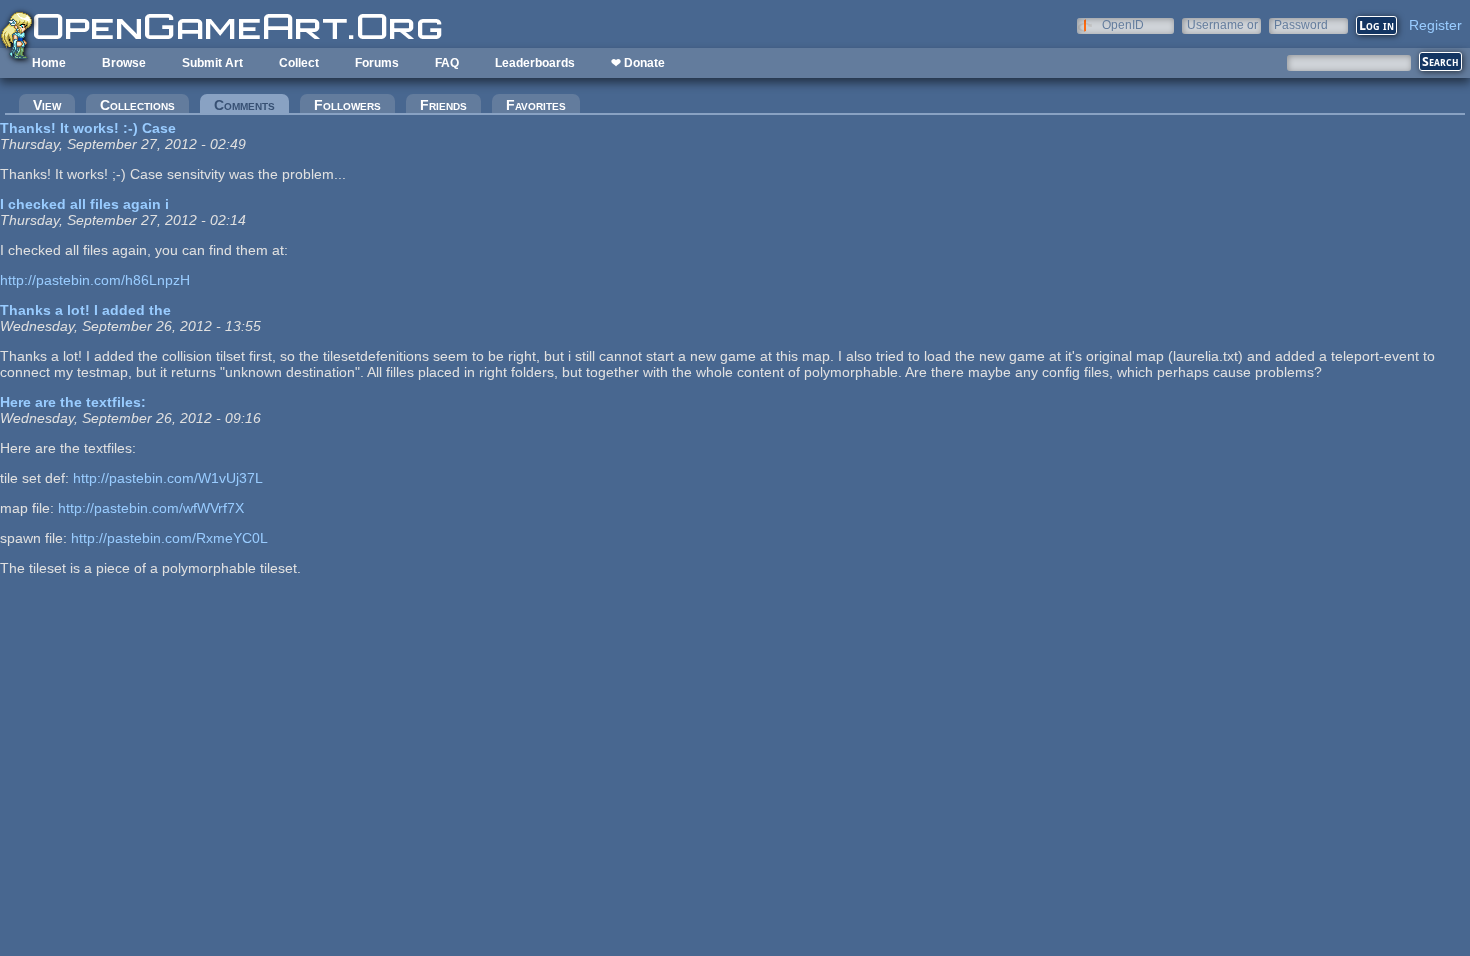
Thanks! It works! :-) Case (88, 128)
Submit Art (212, 63)
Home (49, 63)
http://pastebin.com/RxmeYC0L (169, 538)
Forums (377, 63)
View (47, 105)
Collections (137, 105)
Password (1301, 24)
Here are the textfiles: (73, 402)
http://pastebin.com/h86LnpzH (95, 280)
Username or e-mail (1222, 24)
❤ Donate (638, 63)
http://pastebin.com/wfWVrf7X (151, 508)
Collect (299, 63)
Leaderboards (535, 63)
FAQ (447, 63)
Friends (443, 105)
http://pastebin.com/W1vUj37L (168, 478)
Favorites (536, 105)
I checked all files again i (84, 204)
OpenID (1123, 24)
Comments (251, 105)
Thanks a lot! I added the (85, 310)
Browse (124, 63)
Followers (347, 105)
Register (1435, 25)
